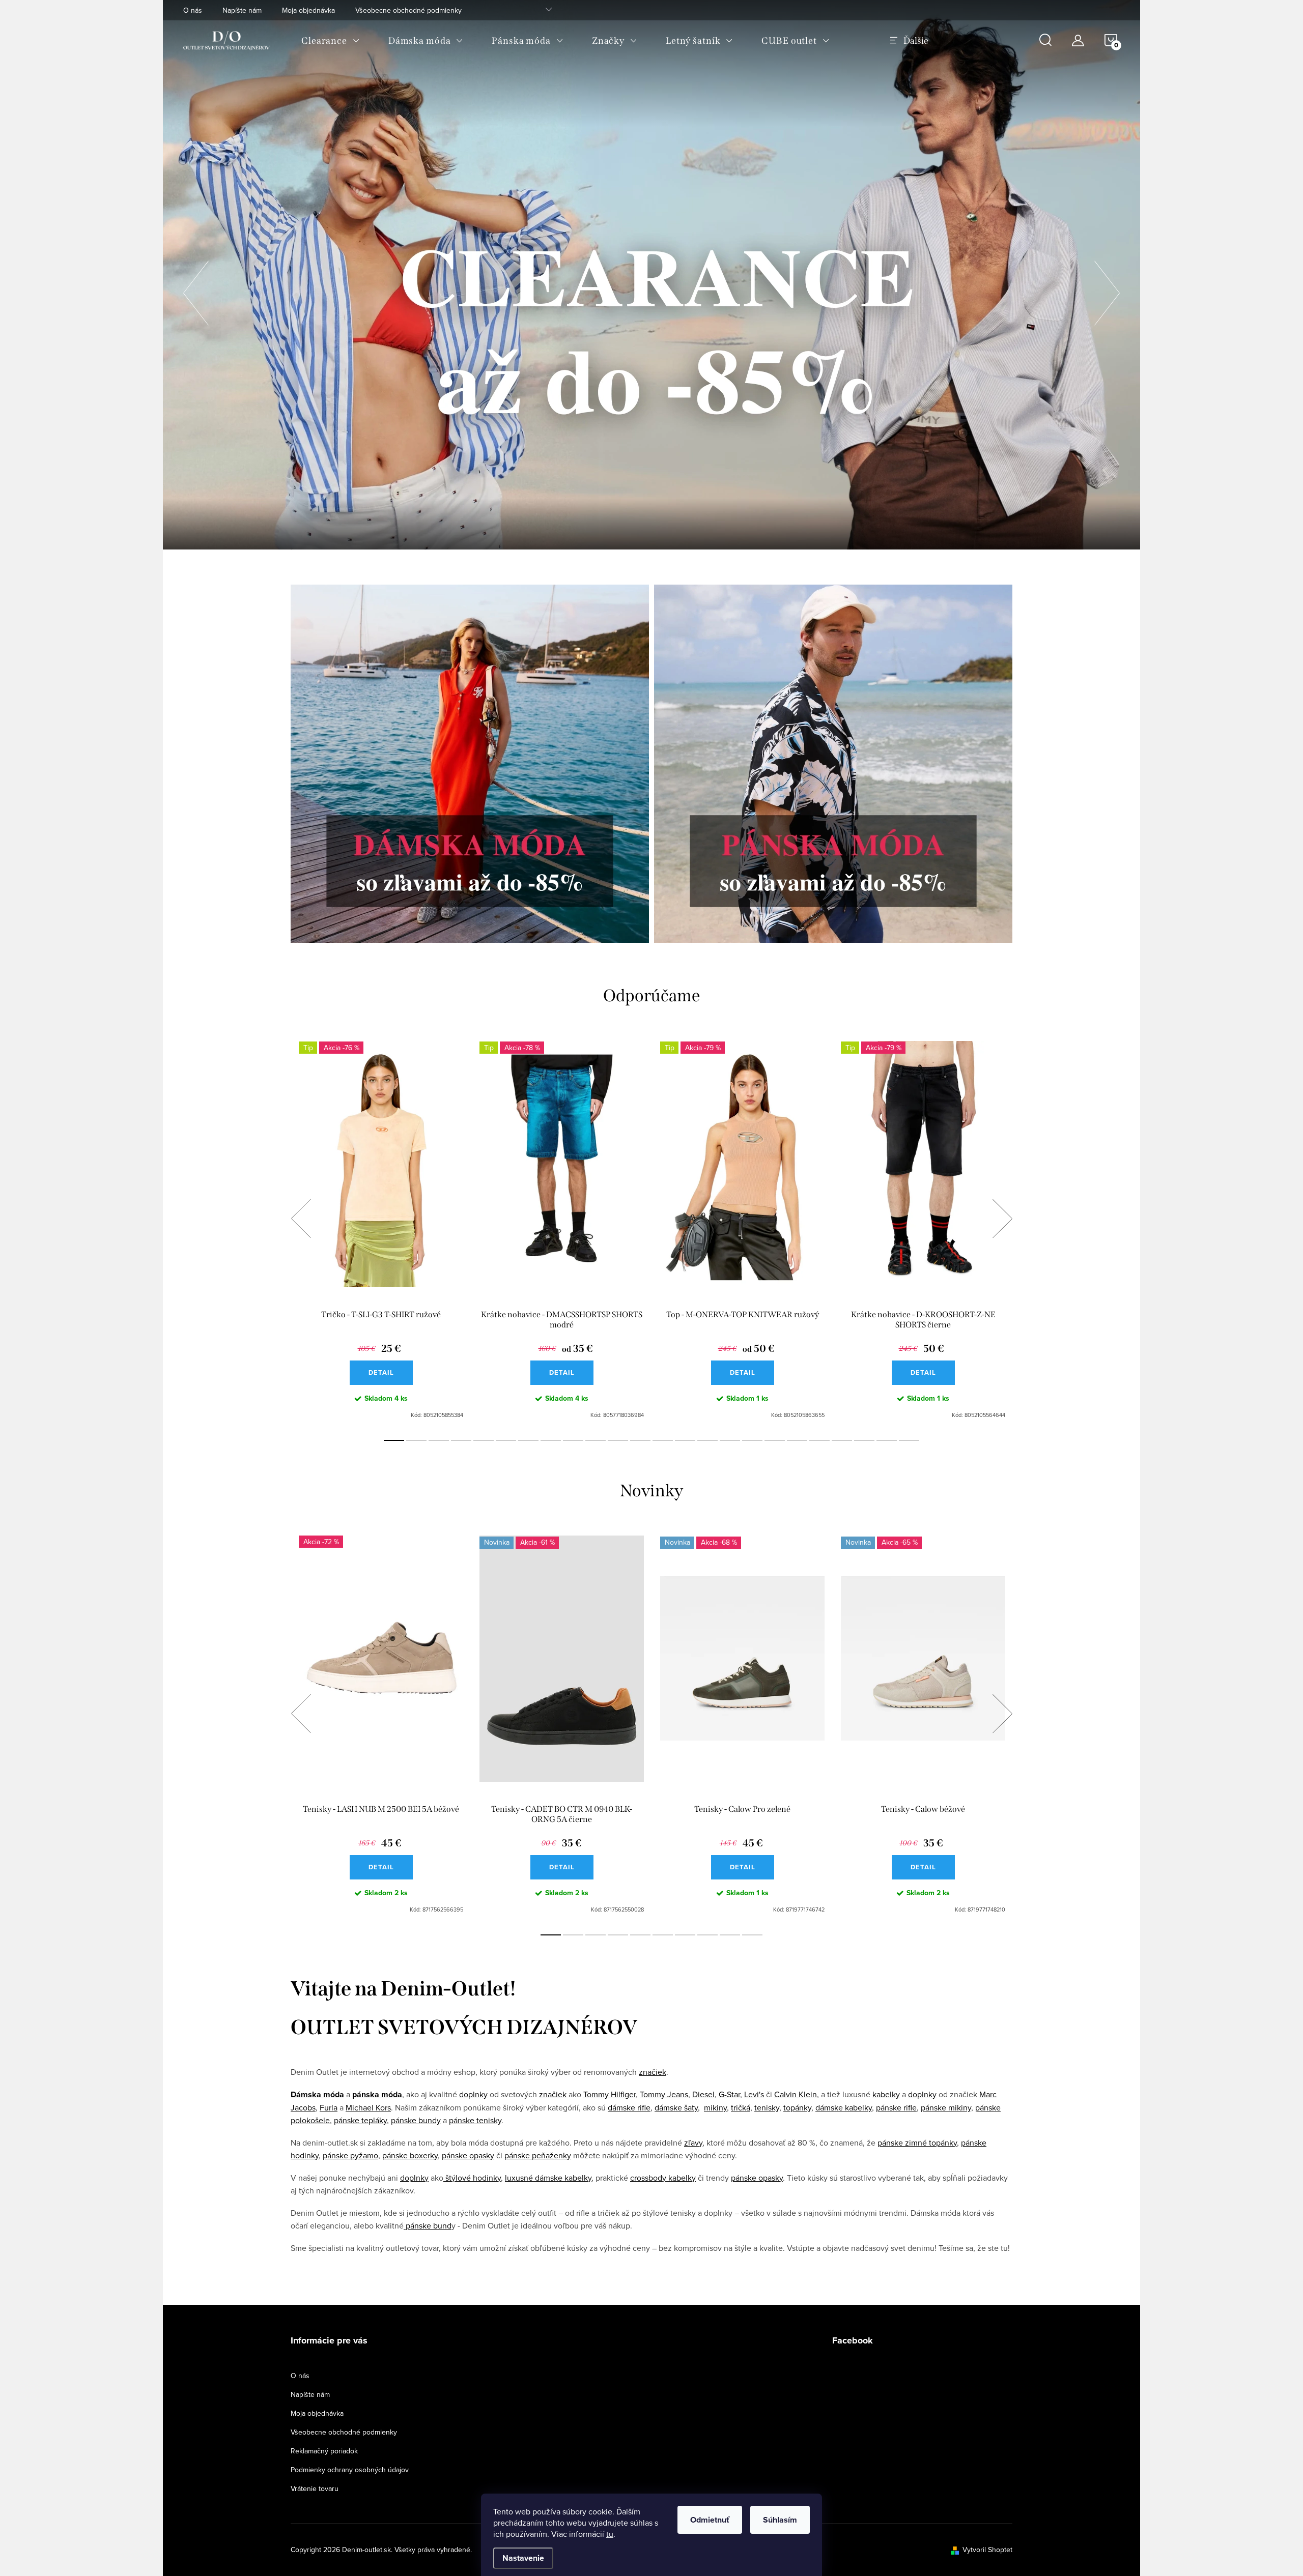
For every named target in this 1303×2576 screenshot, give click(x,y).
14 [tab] (685, 1440)
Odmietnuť (710, 2520)
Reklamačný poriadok (324, 2451)
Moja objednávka (308, 10)
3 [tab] (439, 1440)
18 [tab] (775, 1440)
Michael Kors (368, 2107)
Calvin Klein (796, 2094)
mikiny (715, 2107)
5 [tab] (484, 1440)
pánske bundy (416, 2120)
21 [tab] (842, 1440)
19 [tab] (797, 1440)
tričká (741, 2107)
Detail (381, 1372)
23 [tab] (887, 1440)
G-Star (729, 2094)
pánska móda (377, 2094)
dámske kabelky (844, 2107)
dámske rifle (629, 2107)
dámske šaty (676, 2107)
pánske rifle (896, 2107)
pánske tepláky (360, 2120)
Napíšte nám (242, 10)
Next (1002, 1219)
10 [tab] (596, 1440)
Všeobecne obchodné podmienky (408, 10)
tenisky (767, 2107)
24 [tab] (909, 1440)
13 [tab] (663, 1440)
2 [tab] (416, 1440)
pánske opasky (468, 2155)
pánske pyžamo (350, 2155)
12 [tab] (640, 1440)
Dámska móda (317, 2094)
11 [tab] (618, 1440)
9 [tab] (573, 1440)
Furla (329, 2107)
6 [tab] (506, 1440)
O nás (193, 10)
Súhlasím (780, 2520)
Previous (301, 1219)
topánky (797, 2107)
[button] (196, 290)
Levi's (754, 2094)
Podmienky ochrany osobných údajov (350, 2470)
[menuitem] (331, 41)
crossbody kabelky (663, 2178)
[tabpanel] (381, 1230)
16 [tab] (730, 1440)
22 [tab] (864, 1440)
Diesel (703, 2094)
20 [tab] (819, 1440)
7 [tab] (528, 1440)
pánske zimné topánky (917, 2143)
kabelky (886, 2094)
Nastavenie (523, 2558)
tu (610, 2534)
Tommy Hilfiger (610, 2094)
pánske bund (428, 2225)
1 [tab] (394, 1440)
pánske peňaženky (538, 2155)
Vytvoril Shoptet (987, 2550)
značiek (653, 2072)
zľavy (693, 2143)
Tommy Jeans (664, 2094)
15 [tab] (707, 1440)
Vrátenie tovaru (315, 2488)
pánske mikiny (946, 2107)
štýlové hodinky (472, 2178)
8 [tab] (551, 1440)
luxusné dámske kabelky (548, 2178)
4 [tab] (461, 1440)
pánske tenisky (475, 2120)
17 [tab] (752, 1440)
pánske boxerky (410, 2155)
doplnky (473, 2094)
